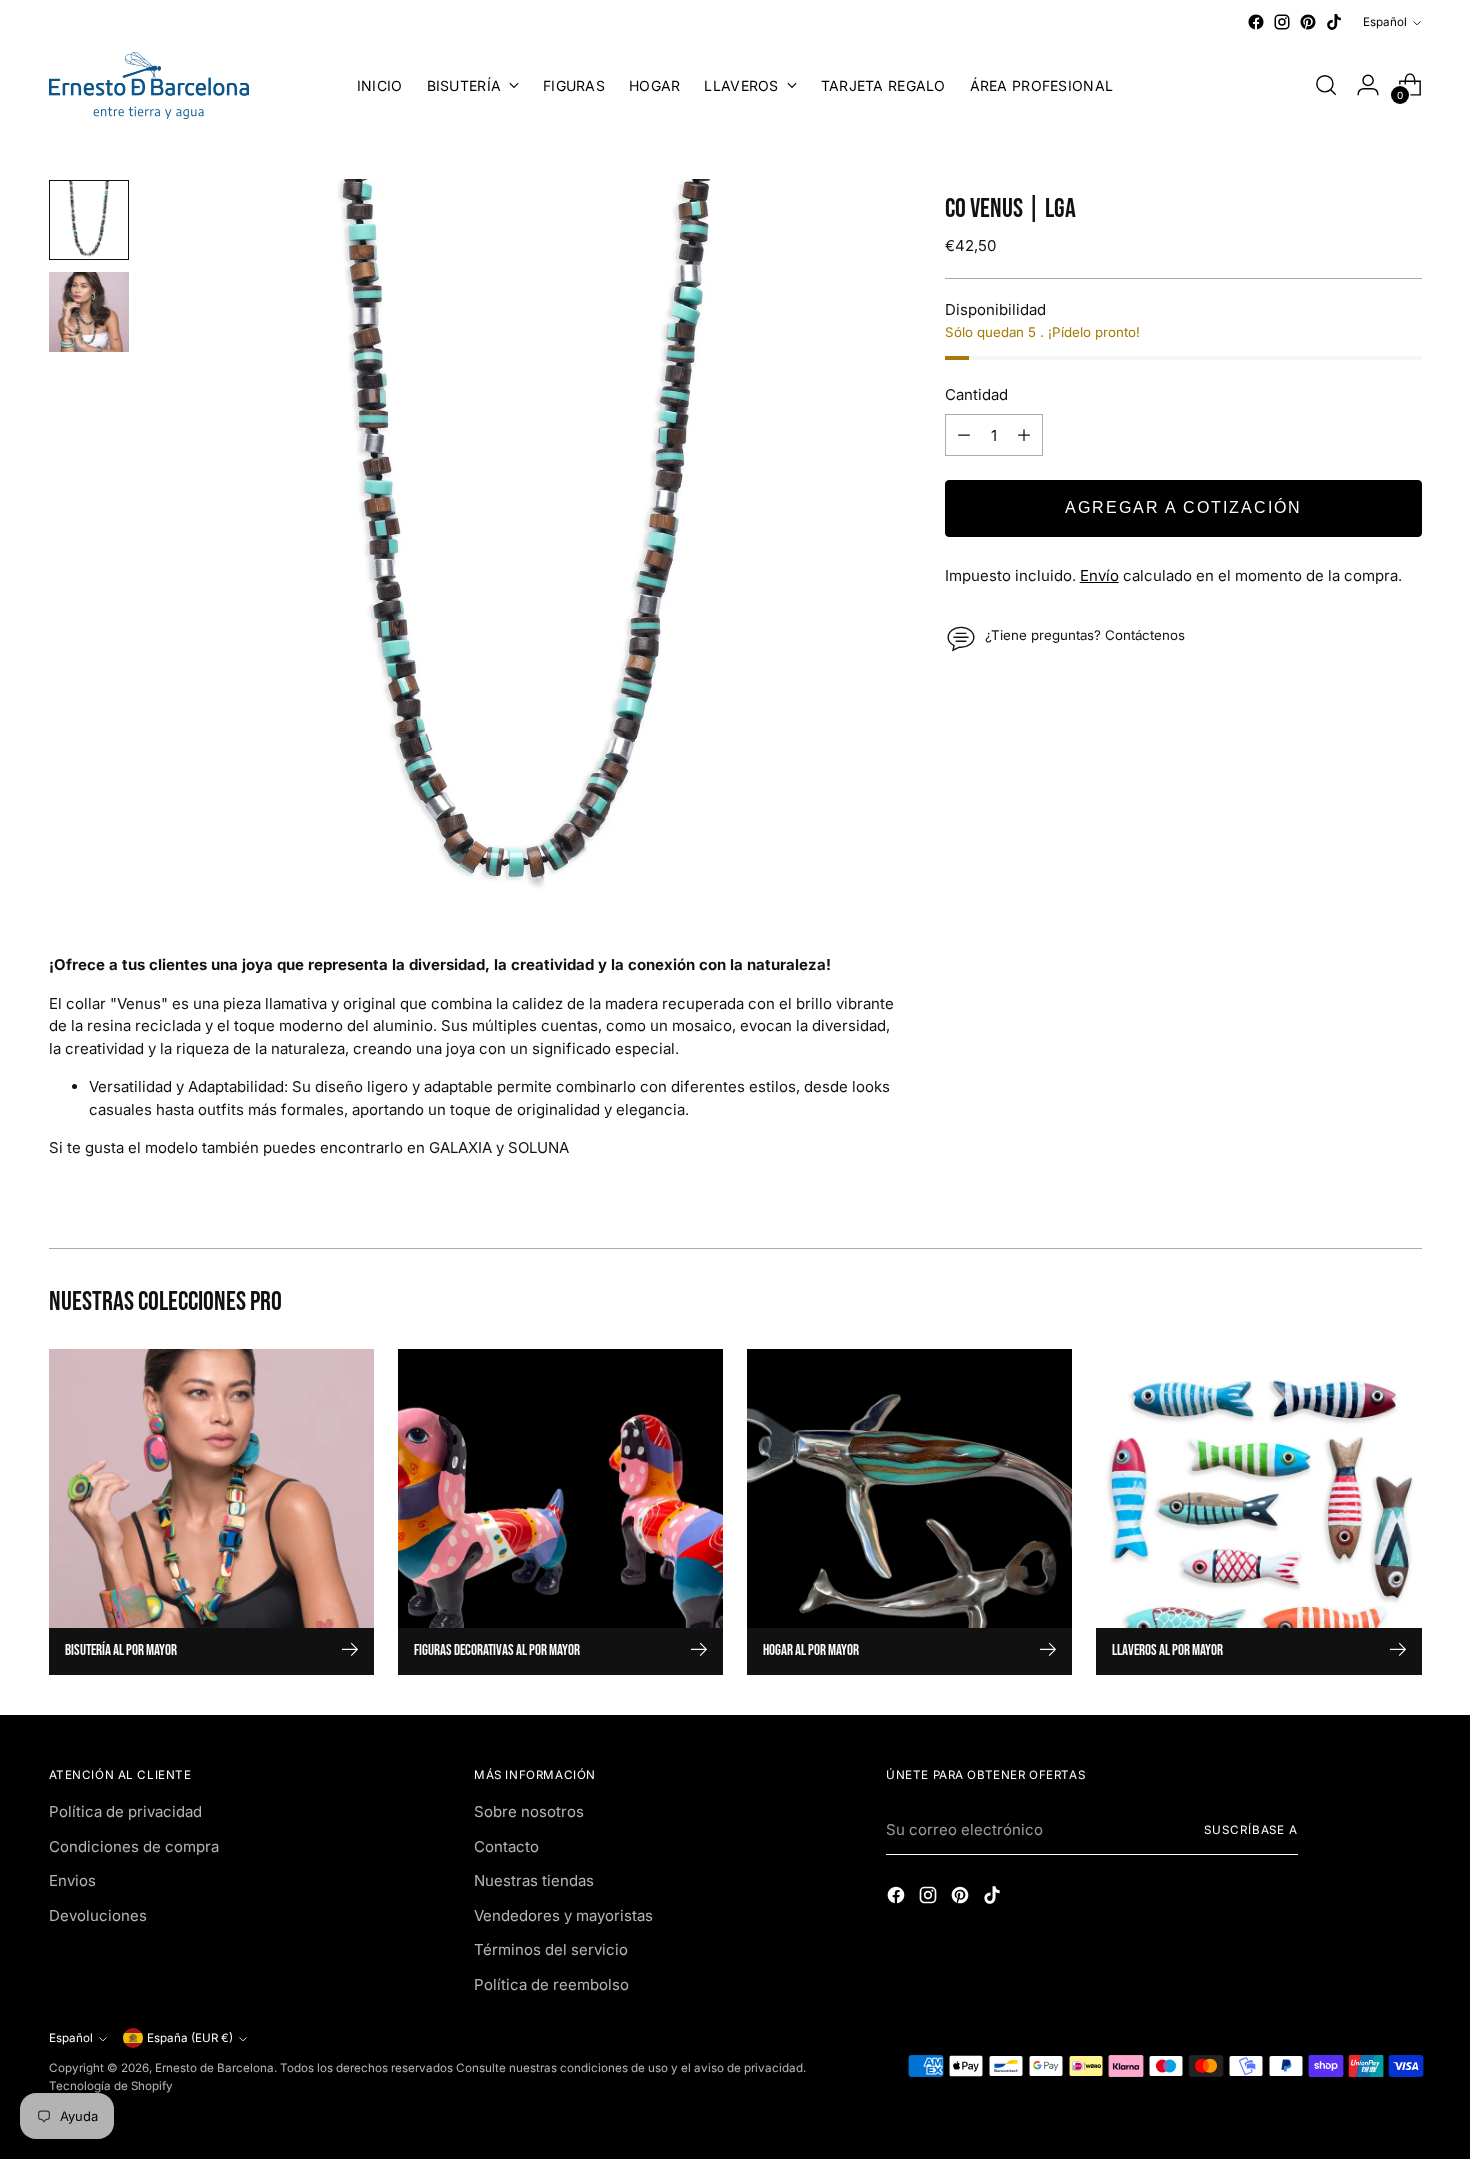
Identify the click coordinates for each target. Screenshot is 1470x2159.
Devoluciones (98, 1915)
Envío (1099, 575)
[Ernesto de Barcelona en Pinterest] (1308, 22)
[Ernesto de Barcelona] (149, 85)
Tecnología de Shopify (111, 2086)
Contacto (506, 1846)
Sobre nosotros (529, 1811)
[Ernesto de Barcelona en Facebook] (1256, 22)
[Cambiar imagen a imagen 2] (89, 312)
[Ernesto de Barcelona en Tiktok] (1334, 22)
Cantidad (976, 394)
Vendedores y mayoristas (563, 1915)
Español (1385, 22)
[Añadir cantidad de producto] (1024, 435)
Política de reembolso (551, 1984)
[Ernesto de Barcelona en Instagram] (1282, 22)
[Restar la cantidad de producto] (964, 435)
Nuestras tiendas (534, 1880)
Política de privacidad (125, 1811)
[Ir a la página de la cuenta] (1368, 85)
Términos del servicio (551, 1949)
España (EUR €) (190, 2038)
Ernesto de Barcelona (214, 2068)
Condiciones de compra (134, 1846)
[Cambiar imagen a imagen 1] (89, 220)
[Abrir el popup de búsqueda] (1326, 85)
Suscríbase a (1251, 1830)
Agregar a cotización (1183, 507)
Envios (72, 1880)
